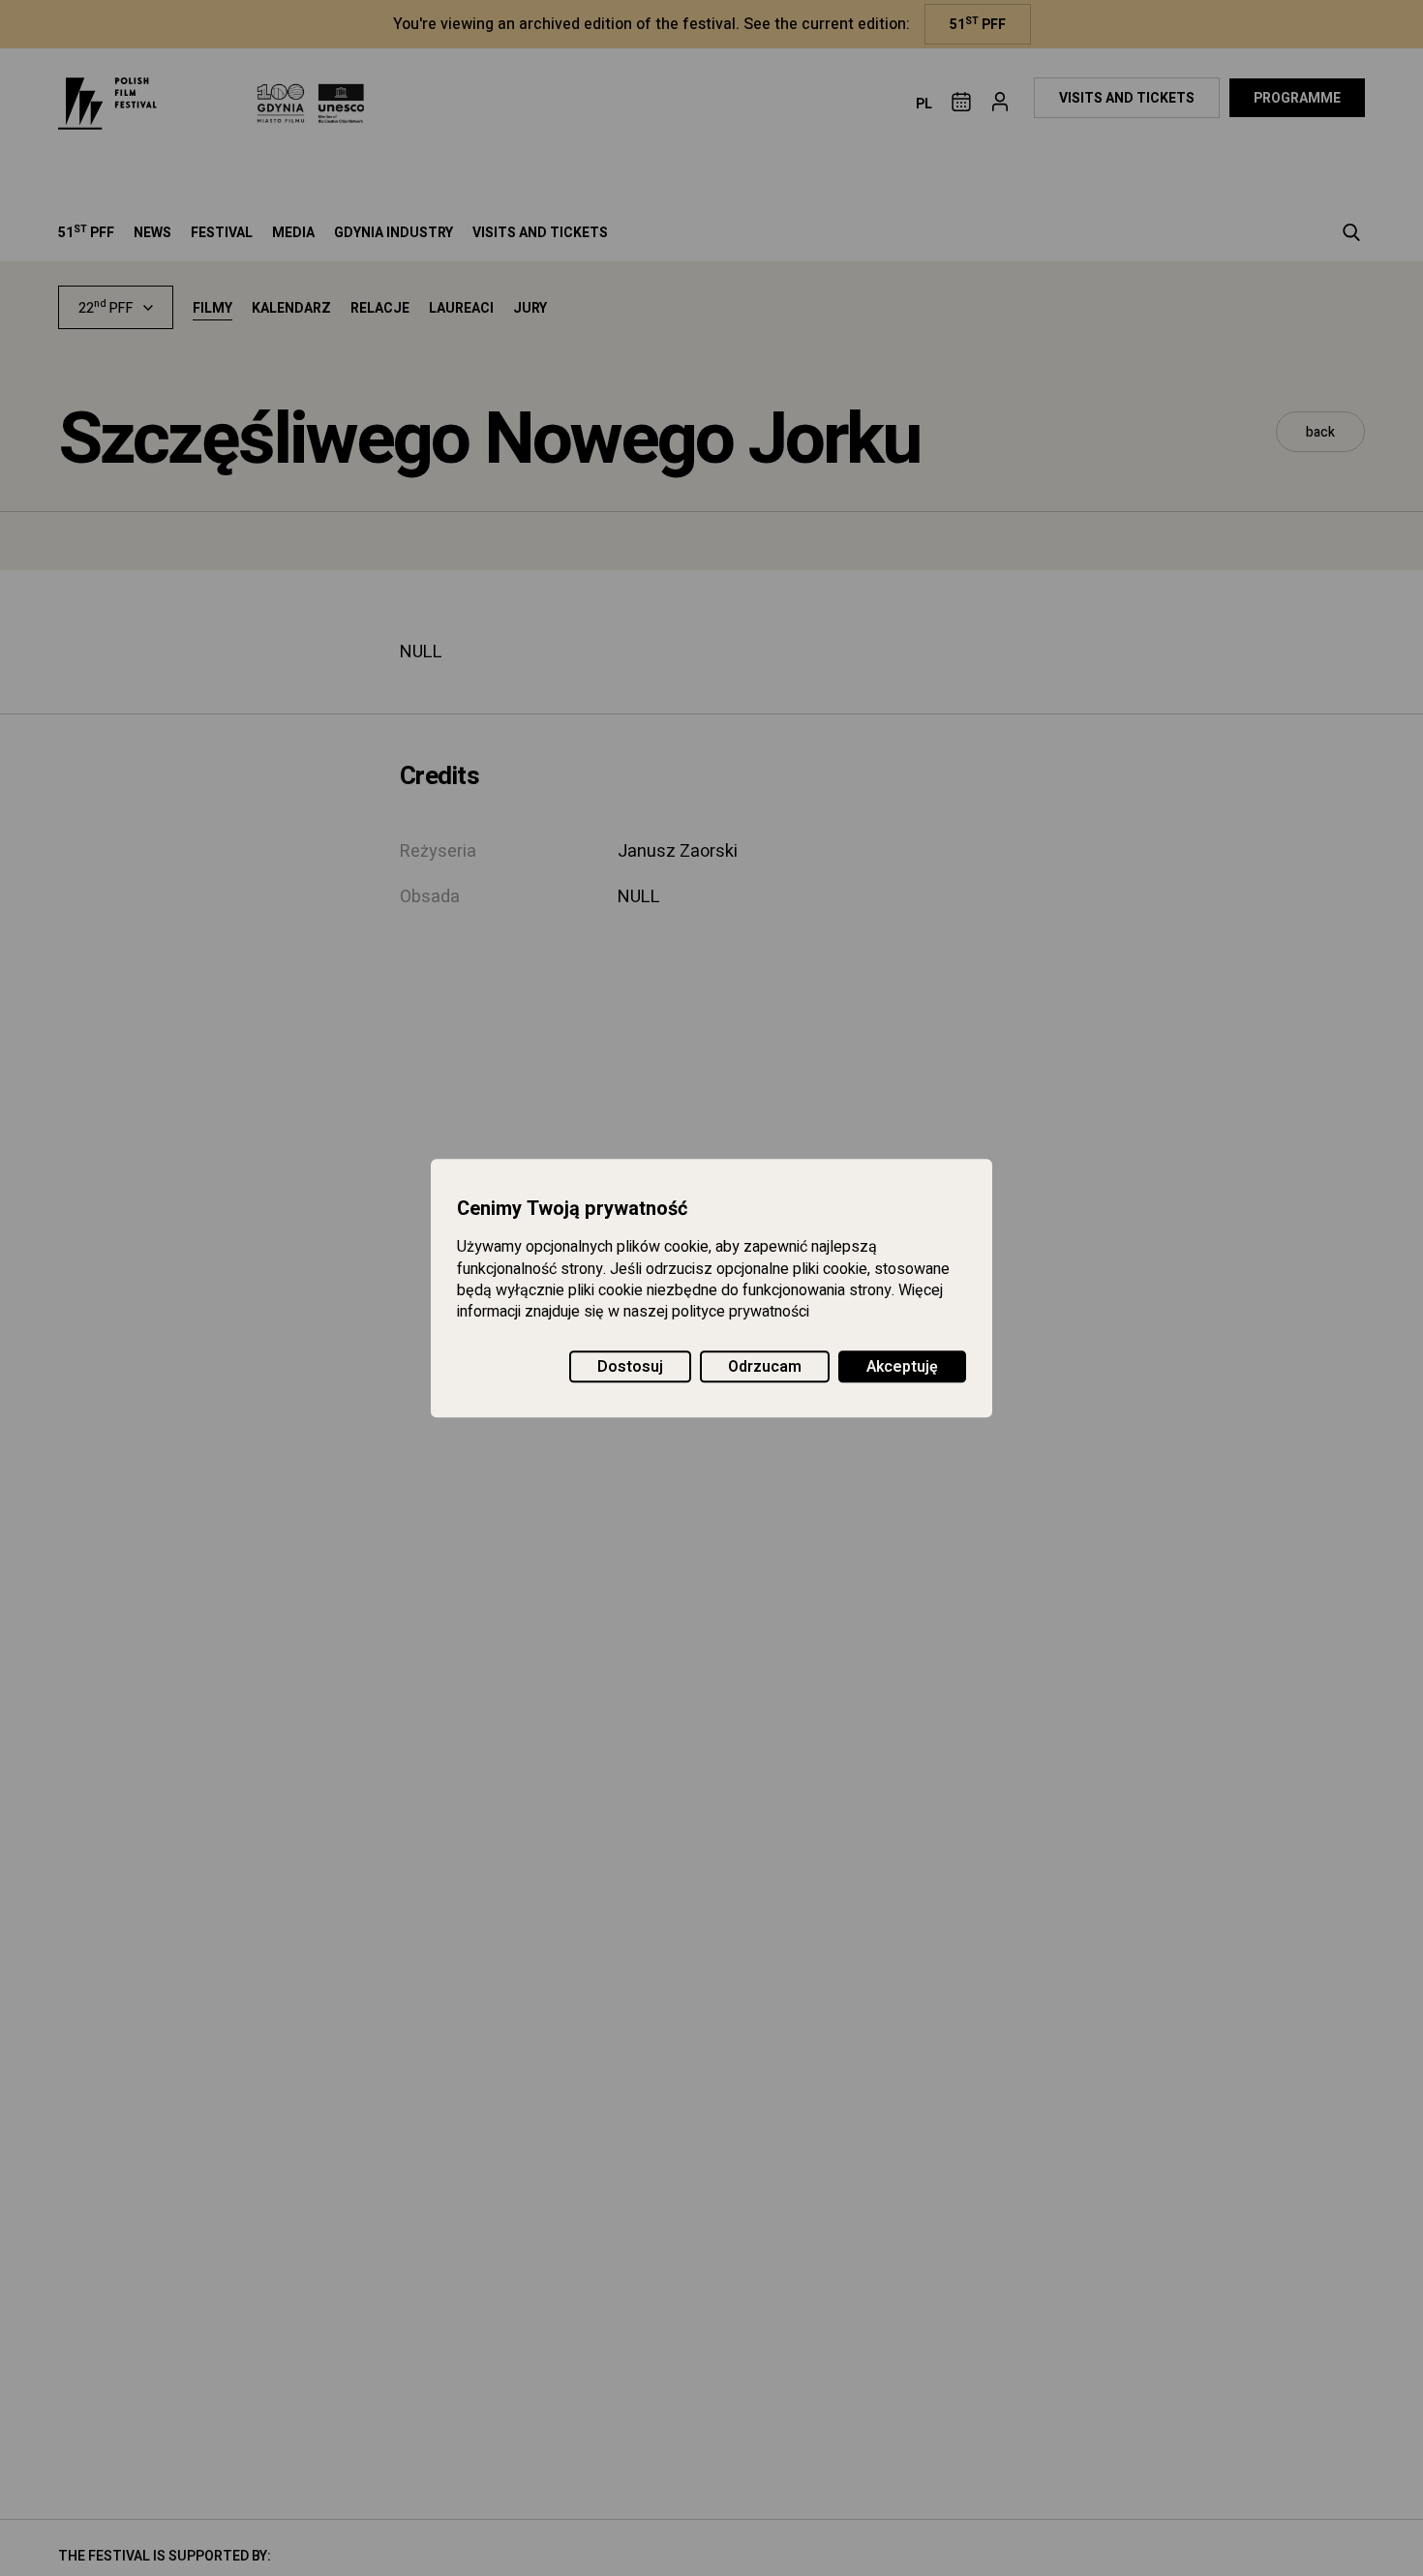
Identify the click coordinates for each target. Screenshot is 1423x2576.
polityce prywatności (741, 1313)
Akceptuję (902, 1367)
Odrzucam (765, 1367)
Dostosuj (630, 1367)
